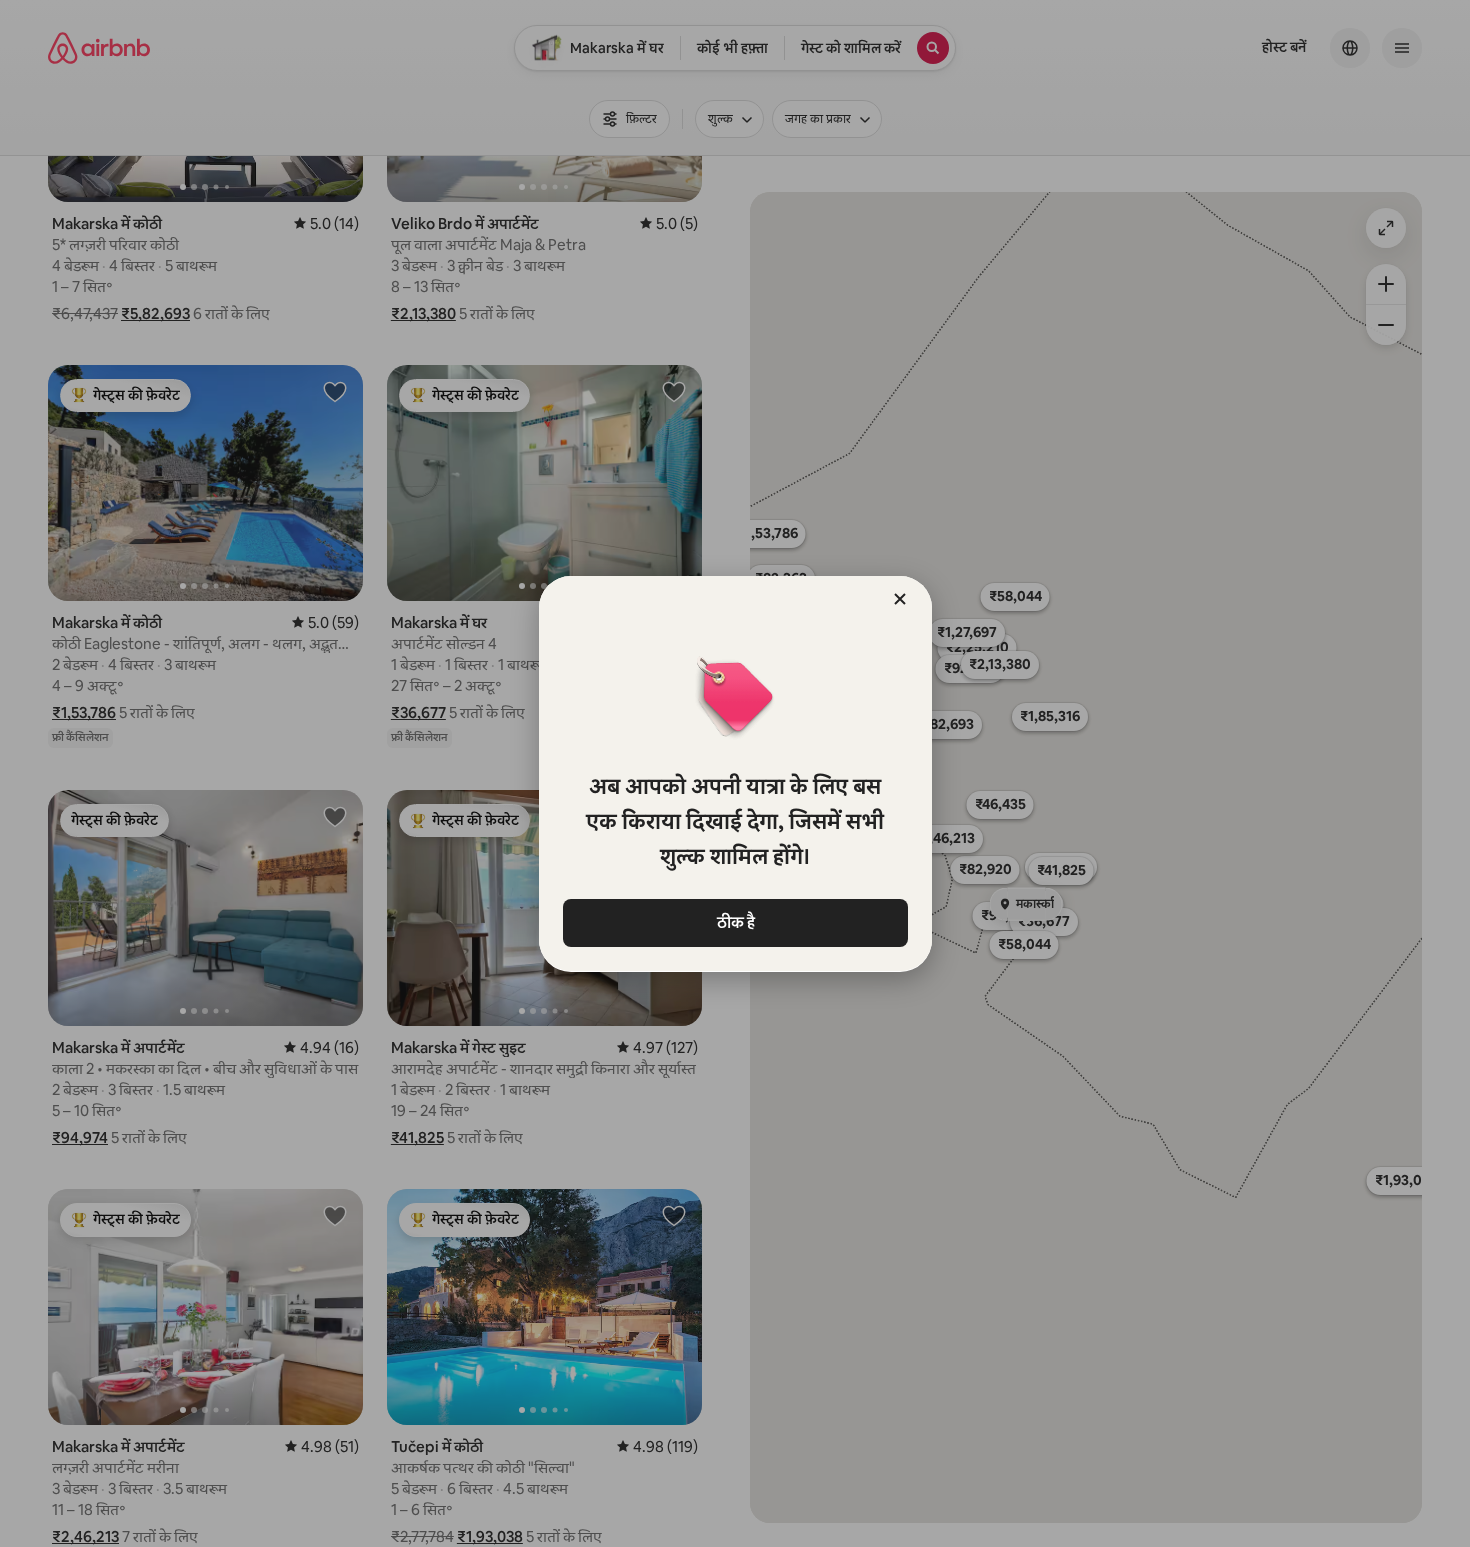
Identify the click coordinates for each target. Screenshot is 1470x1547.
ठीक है (735, 922)
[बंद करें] (900, 599)
